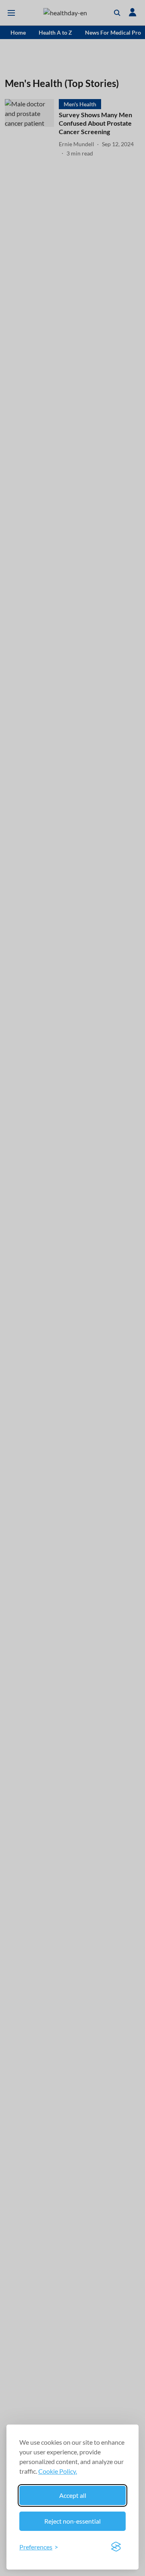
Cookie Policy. (58, 2471)
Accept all (73, 2495)
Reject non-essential (72, 2521)
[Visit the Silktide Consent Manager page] (116, 2547)
